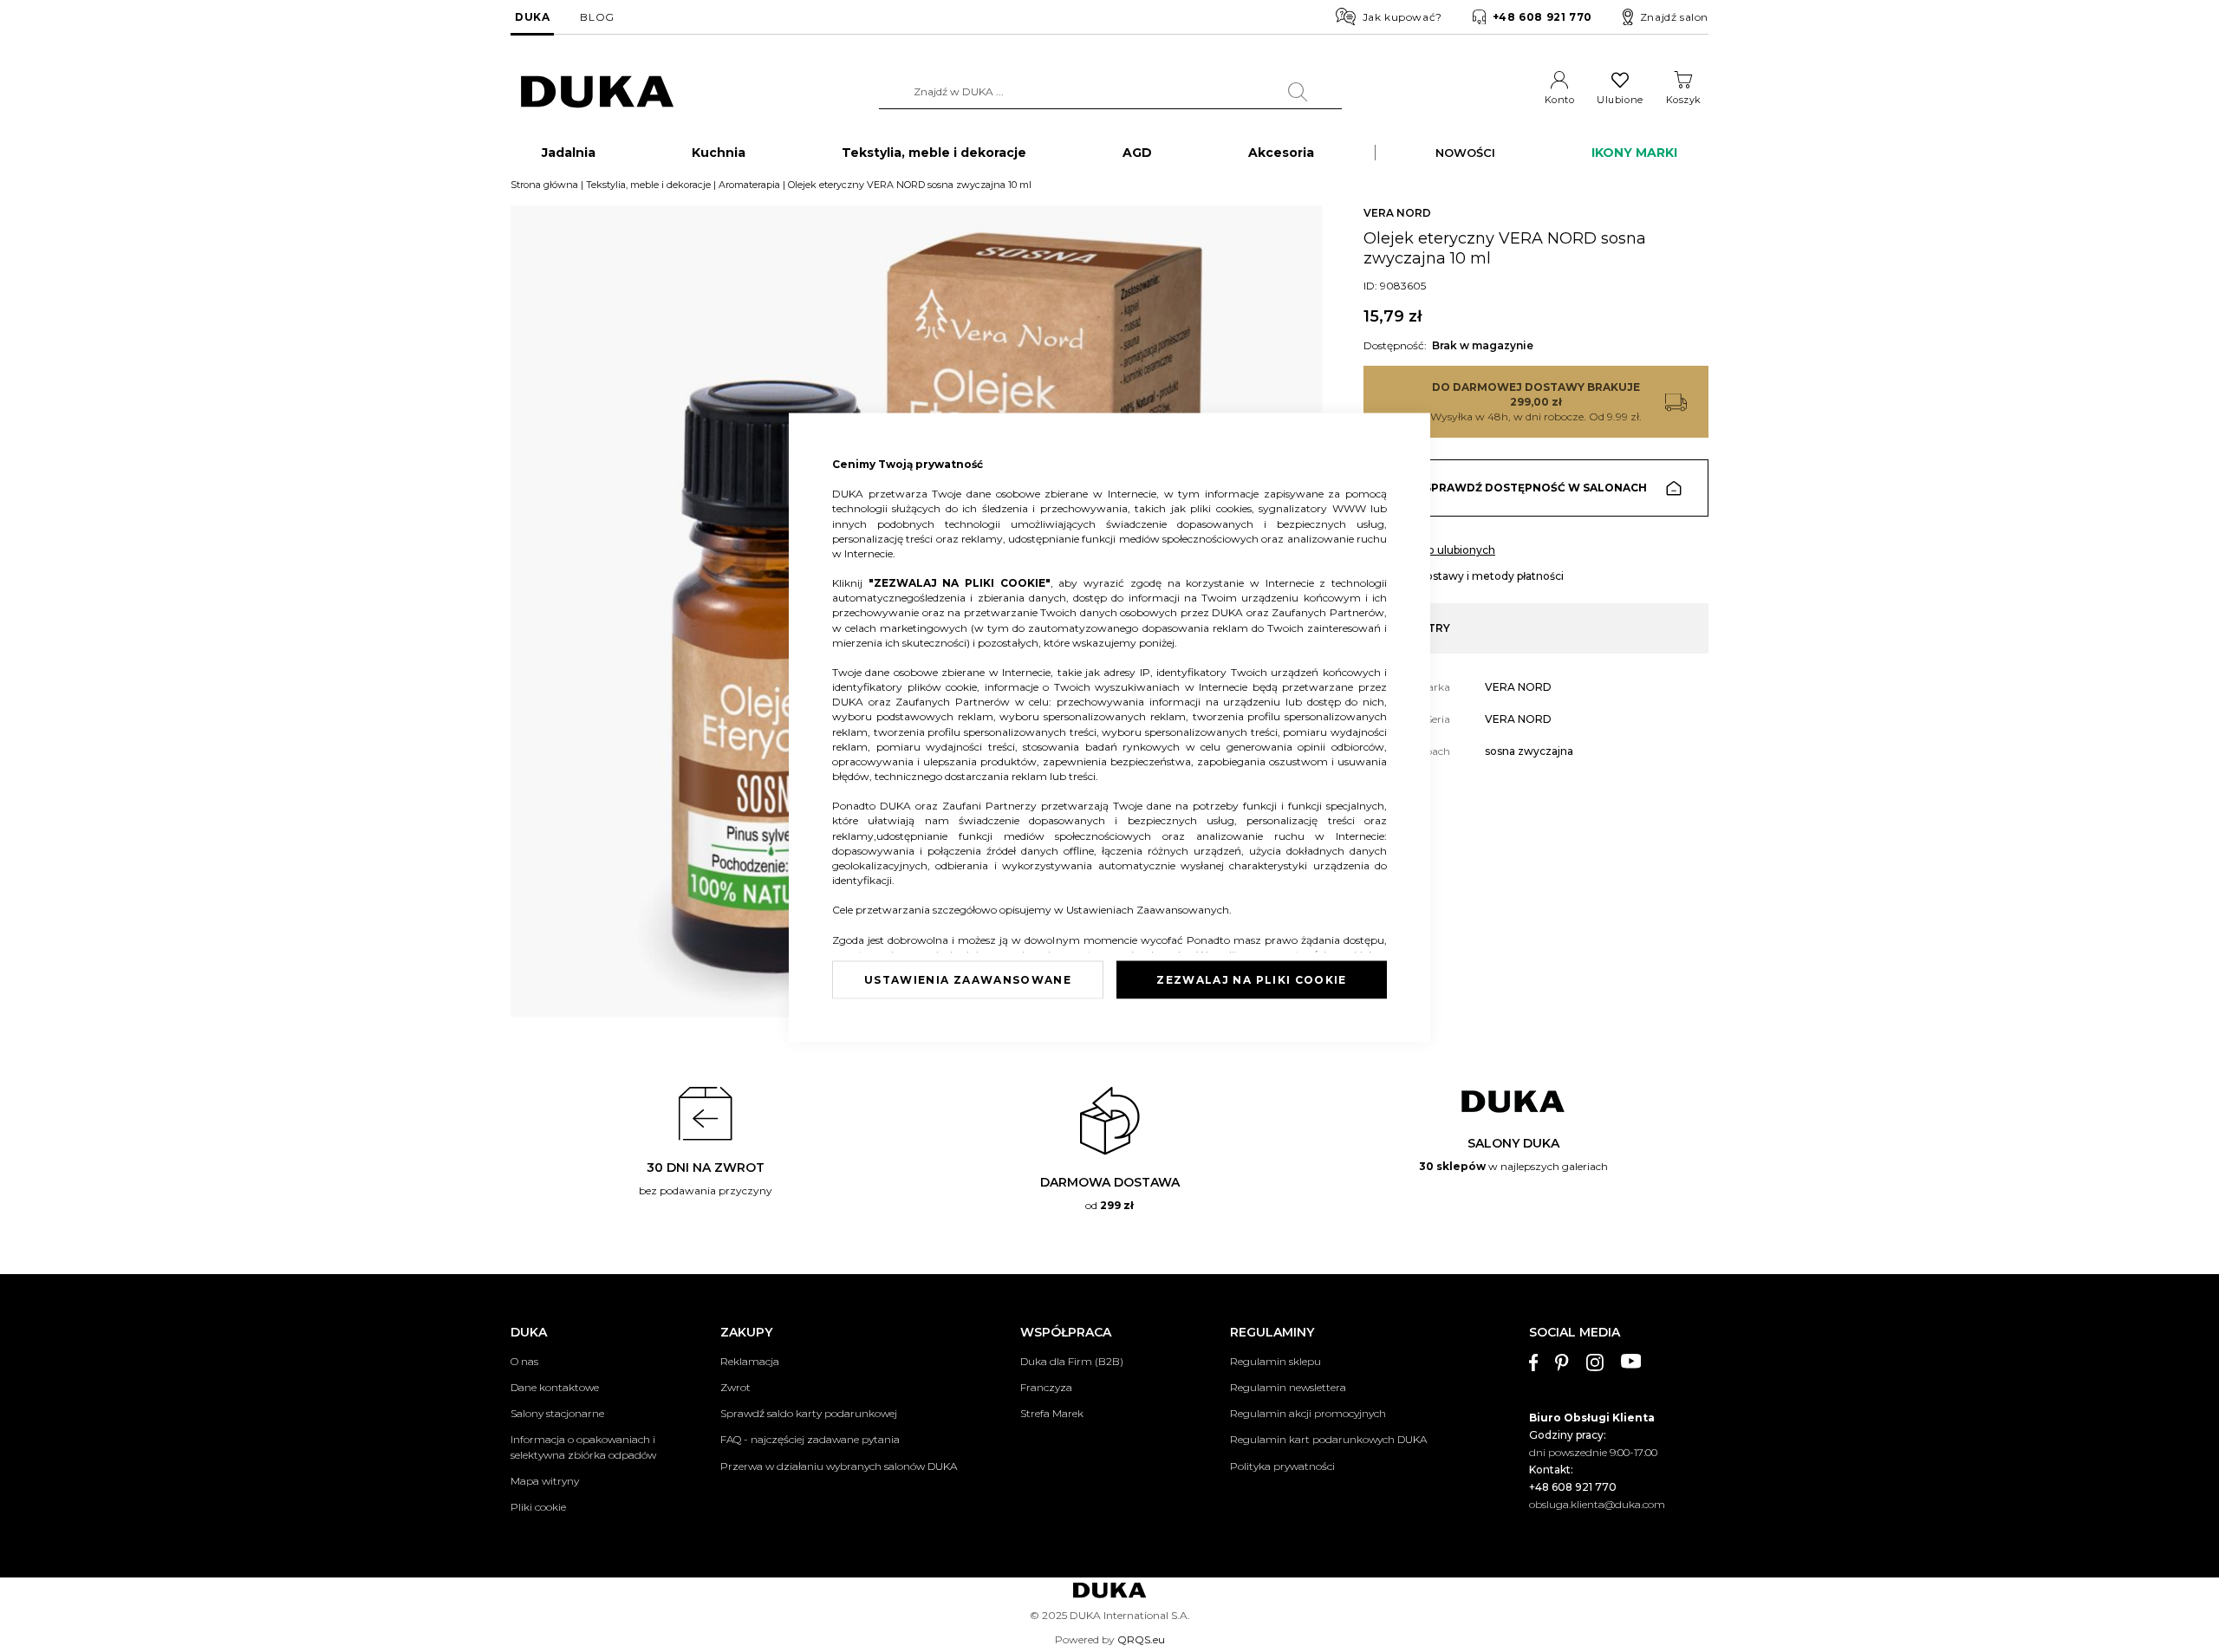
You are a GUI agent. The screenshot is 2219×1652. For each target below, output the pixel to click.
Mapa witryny (545, 1481)
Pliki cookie (538, 1507)
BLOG (597, 17)
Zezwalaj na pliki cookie (1251, 979)
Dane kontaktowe (555, 1387)
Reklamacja (750, 1361)
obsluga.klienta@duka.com (1597, 1504)
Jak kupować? (1402, 17)
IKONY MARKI (1634, 153)
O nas (524, 1361)
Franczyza (1046, 1387)
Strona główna (544, 185)
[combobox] (1110, 92)
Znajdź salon (1674, 17)
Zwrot (735, 1387)
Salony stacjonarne (557, 1413)
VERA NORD (1397, 213)
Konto (1560, 100)
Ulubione (1620, 100)
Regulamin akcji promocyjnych (1308, 1413)
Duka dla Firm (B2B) (1072, 1361)
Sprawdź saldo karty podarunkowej (809, 1413)
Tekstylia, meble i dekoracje (648, 185)
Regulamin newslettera (1288, 1387)
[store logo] (597, 92)
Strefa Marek (1052, 1413)
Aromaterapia (749, 185)
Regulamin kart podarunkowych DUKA (1328, 1439)
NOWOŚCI (1465, 153)
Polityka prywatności (1282, 1466)
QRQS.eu (1141, 1639)
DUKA (532, 17)
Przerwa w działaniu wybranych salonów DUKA (839, 1466)
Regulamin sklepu (1275, 1361)
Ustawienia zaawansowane (968, 979)
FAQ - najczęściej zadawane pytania (810, 1439)
